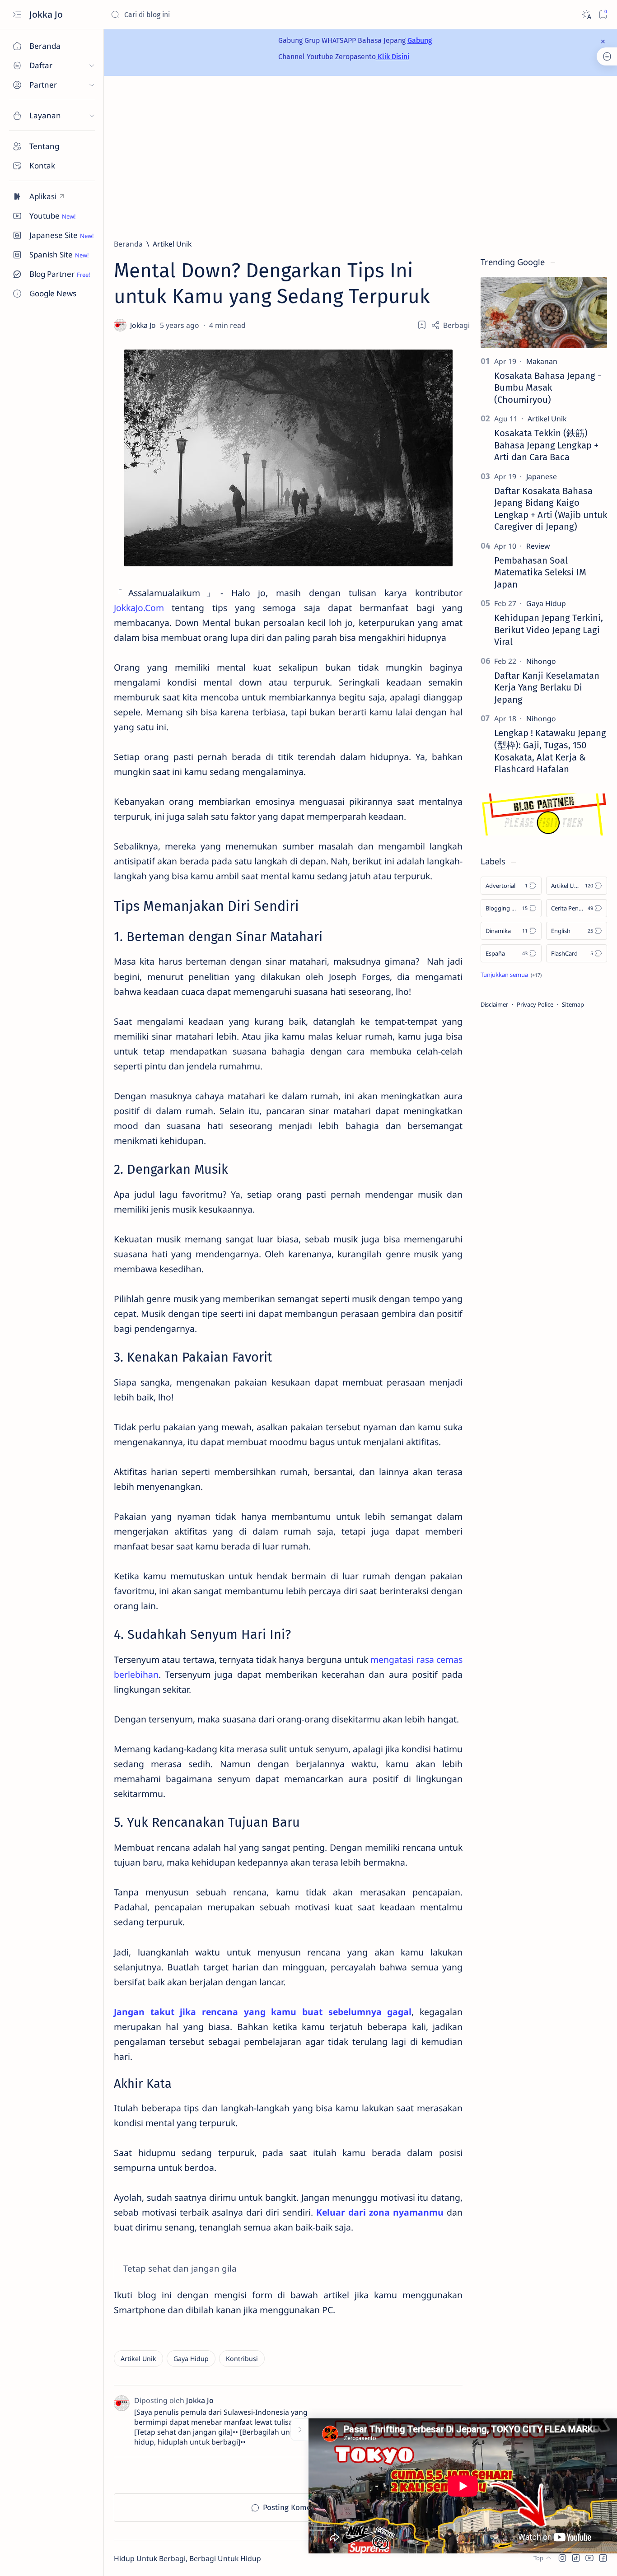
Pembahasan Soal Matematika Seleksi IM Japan (540, 572)
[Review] (538, 546)
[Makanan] (542, 361)
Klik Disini (393, 57)
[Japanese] (542, 476)
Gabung (420, 40)
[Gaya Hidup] (191, 2359)
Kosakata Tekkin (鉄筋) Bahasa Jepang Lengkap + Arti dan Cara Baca (546, 445)
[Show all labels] (511, 975)
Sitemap (573, 1004)
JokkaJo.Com (139, 608)
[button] (562, 2558)
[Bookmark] (603, 15)
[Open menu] (17, 15)
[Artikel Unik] (138, 2359)
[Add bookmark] (422, 325)
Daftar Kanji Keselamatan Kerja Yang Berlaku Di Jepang (547, 688)
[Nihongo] (541, 661)
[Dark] (586, 15)
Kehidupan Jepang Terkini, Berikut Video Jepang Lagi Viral (549, 630)
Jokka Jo (47, 14)
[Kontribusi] (242, 2359)
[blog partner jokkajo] (544, 833)
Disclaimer (494, 1004)
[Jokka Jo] (144, 325)
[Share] (450, 325)
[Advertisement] (360, 157)
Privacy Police (535, 1004)
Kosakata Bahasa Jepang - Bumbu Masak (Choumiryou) (548, 388)
